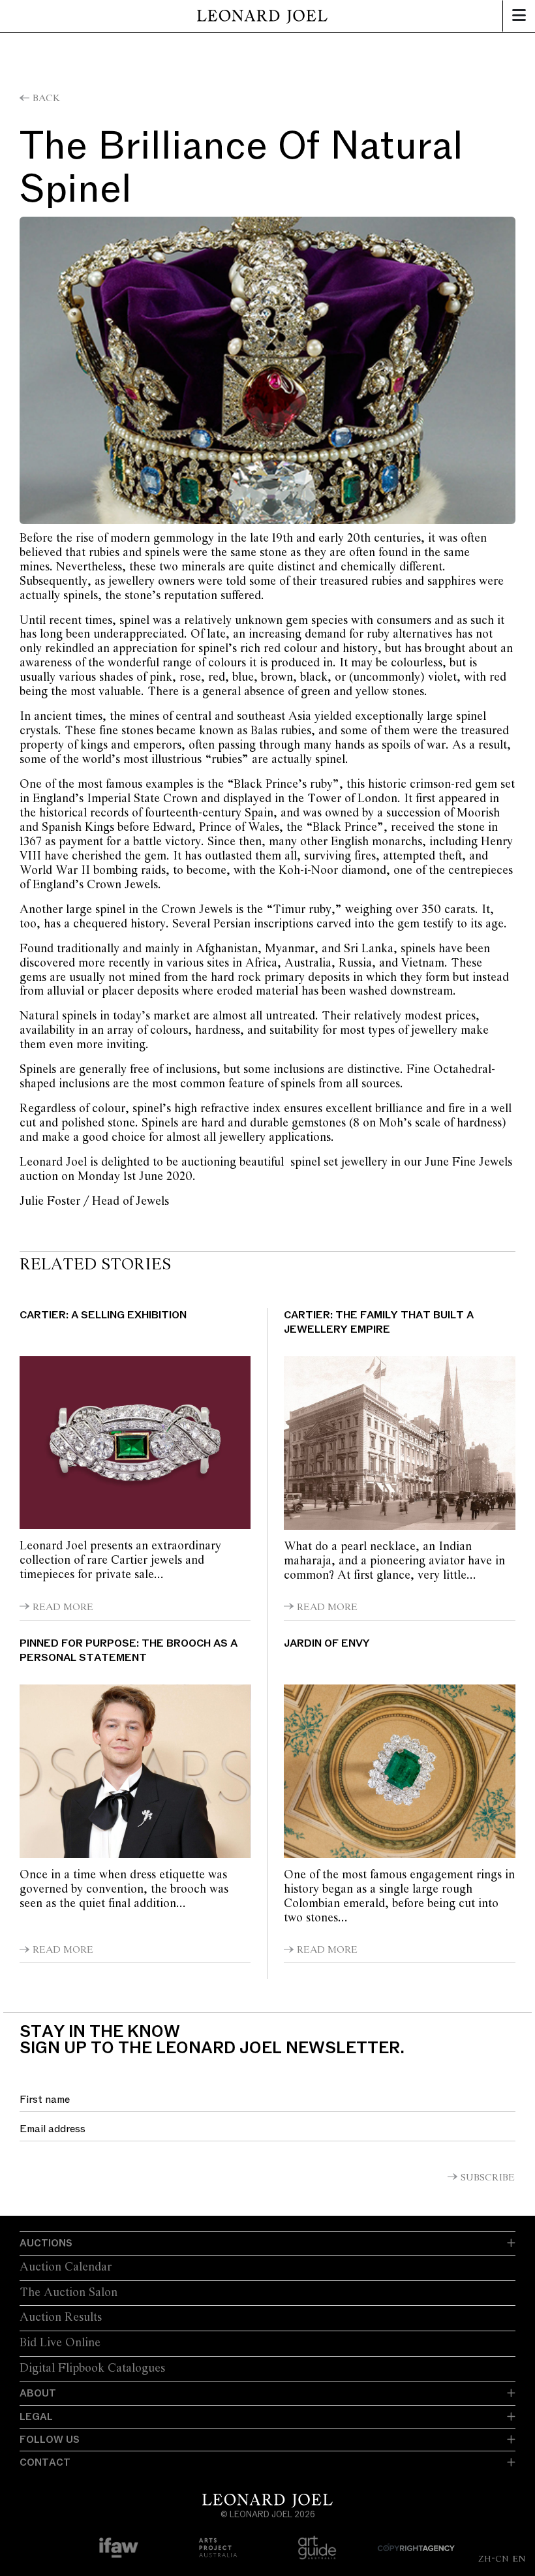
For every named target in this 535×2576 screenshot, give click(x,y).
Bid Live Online (60, 2343)
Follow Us (50, 2440)
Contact (45, 2462)
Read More (63, 1607)
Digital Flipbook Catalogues (92, 2368)
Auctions (46, 2243)
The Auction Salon (69, 2293)
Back (46, 99)
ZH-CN (494, 2558)
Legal (36, 2417)
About (38, 2393)
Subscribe (488, 2178)
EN (519, 2558)
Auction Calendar (66, 2267)
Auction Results (61, 2318)
